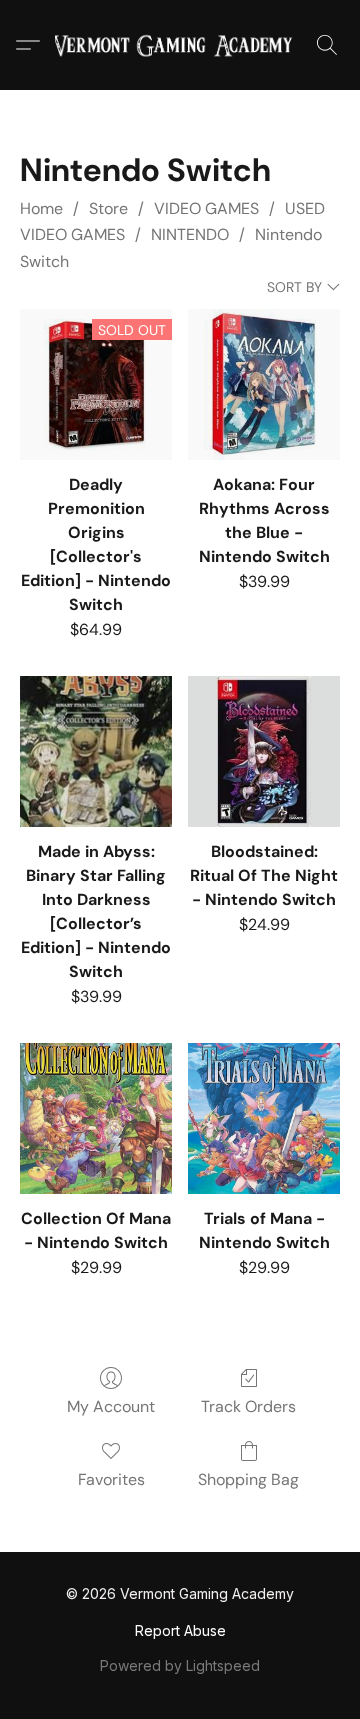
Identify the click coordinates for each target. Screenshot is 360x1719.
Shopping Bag (248, 1479)
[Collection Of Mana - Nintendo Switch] (96, 1119)
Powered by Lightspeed (180, 1665)
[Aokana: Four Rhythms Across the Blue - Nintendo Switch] (264, 385)
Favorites (111, 1479)
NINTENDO (190, 234)
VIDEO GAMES (206, 208)
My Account (111, 1406)
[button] (180, 45)
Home (41, 208)
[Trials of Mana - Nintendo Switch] (264, 1119)
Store (108, 208)
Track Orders (248, 1406)
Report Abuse (180, 1630)
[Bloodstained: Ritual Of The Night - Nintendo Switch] (264, 752)
